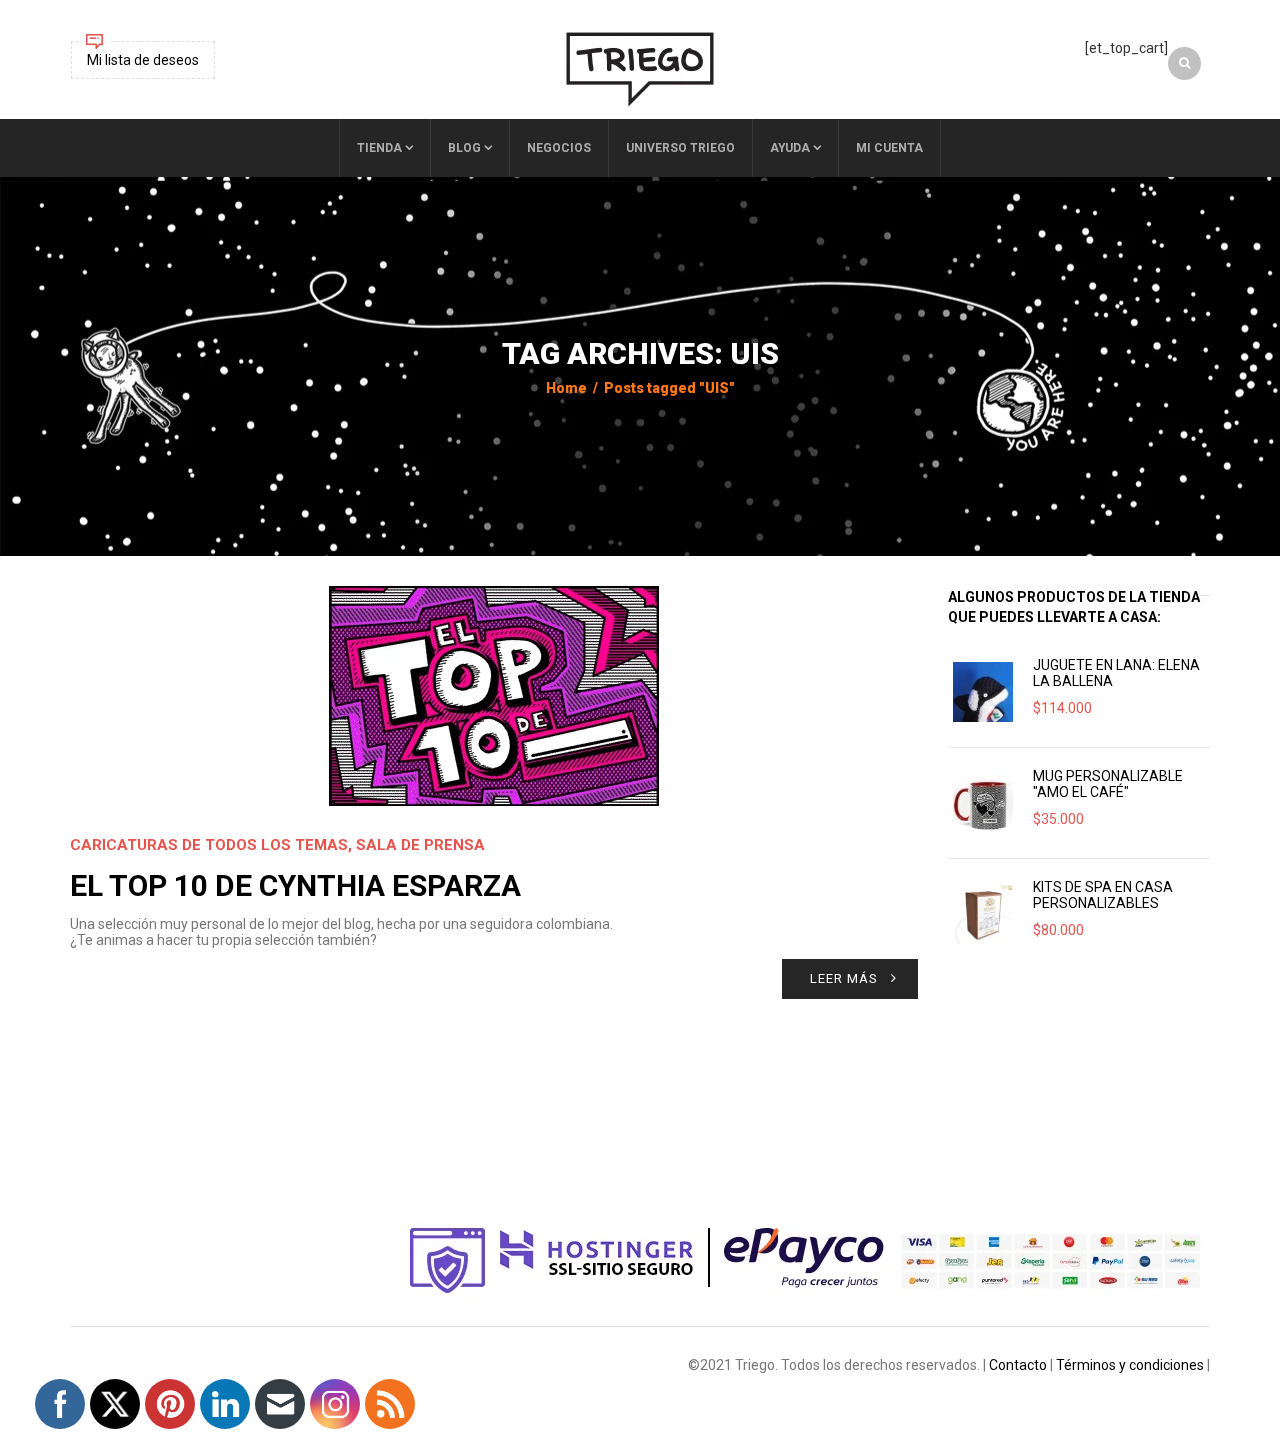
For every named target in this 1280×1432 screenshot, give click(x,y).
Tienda (379, 148)
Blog (464, 148)
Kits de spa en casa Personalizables (1103, 895)
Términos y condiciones (1130, 1365)
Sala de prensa (420, 845)
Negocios (559, 148)
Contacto (1018, 1365)
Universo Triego (680, 148)
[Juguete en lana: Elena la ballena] (983, 692)
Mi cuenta (889, 148)
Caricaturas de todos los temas (209, 845)
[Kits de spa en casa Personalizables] (983, 914)
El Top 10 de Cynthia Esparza (295, 885)
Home (566, 388)
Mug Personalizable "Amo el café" (1108, 784)
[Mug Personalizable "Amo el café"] (983, 803)
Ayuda (790, 148)
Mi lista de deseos (143, 60)
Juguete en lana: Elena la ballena (1116, 673)
